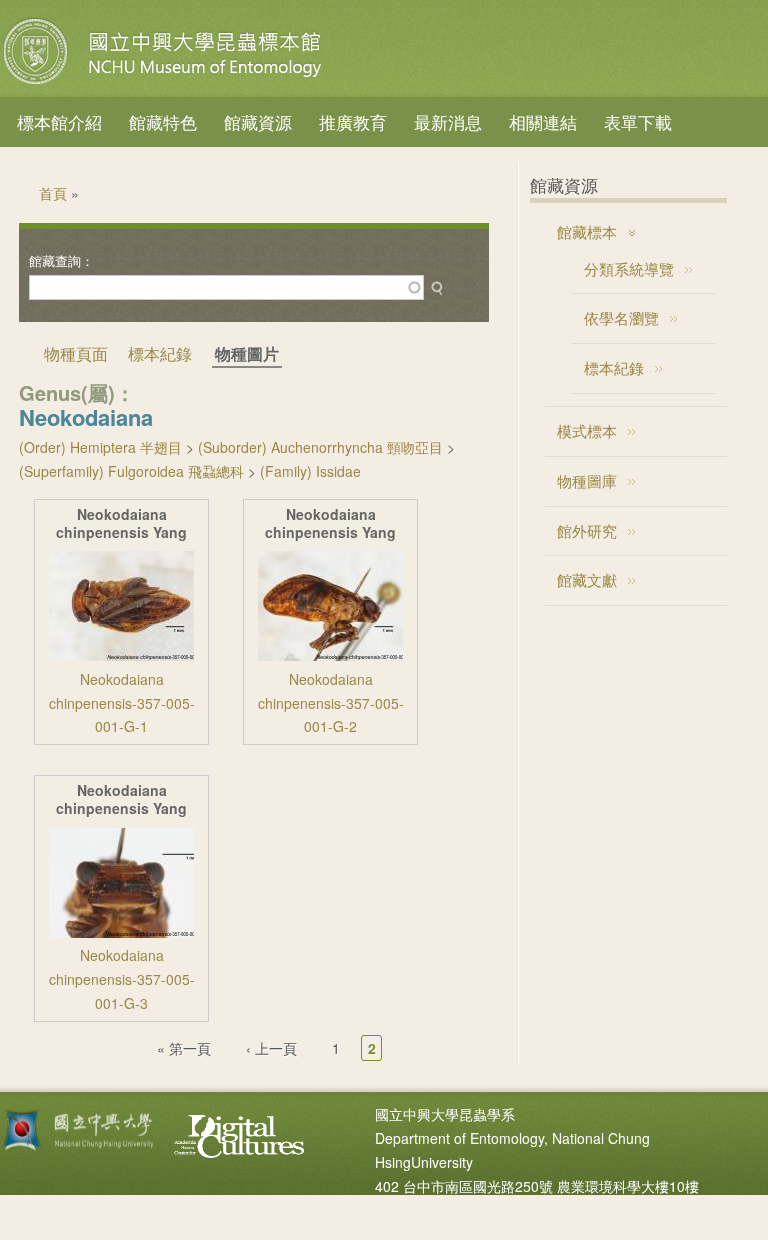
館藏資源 (258, 121)
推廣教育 (353, 121)
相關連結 (543, 121)
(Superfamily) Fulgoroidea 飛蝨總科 (131, 471)
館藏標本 (587, 231)
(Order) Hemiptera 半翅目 (100, 447)
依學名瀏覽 (621, 317)
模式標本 (587, 430)
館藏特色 (163, 121)
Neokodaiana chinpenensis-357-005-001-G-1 (122, 703)
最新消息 (448, 121)
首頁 (53, 193)
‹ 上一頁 (271, 1048)
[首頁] (165, 84)
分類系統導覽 (629, 268)
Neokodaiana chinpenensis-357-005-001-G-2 (331, 703)
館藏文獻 (587, 579)
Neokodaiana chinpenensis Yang (121, 523)
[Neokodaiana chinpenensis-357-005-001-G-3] (121, 932)
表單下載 (638, 121)
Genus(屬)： (77, 392)
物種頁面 (76, 353)
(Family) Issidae (310, 471)
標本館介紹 (59, 121)
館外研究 (587, 530)
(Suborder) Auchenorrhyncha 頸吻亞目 (320, 447)
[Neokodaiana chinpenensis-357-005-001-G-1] (121, 655)
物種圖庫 (587, 480)
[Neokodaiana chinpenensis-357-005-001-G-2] (330, 655)
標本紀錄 (160, 353)
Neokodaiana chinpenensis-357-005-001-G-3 (122, 979)
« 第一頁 (184, 1048)
